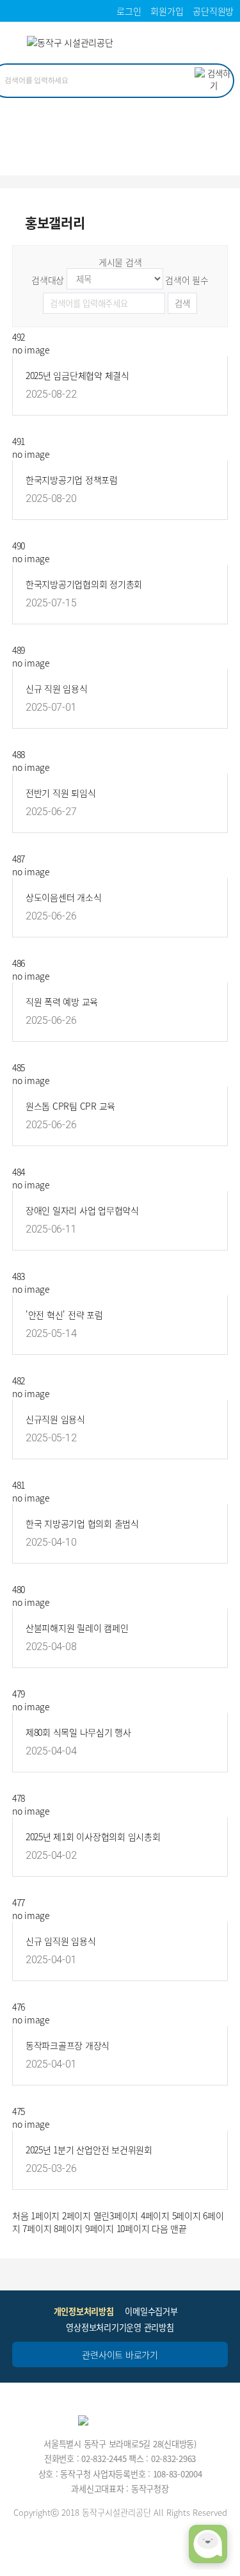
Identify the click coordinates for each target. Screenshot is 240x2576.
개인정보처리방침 (84, 2311)
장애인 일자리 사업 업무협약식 (82, 1210)
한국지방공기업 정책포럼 (72, 480)
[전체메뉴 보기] (219, 45)
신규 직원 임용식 (57, 688)
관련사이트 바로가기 (120, 2354)
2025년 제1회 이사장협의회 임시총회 (93, 1836)
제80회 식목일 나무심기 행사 (78, 1732)
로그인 (129, 11)
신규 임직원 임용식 (61, 1941)
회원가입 (167, 11)
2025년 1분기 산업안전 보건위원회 (89, 2150)
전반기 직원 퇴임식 (61, 793)
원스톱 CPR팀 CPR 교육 (70, 1106)
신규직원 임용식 (55, 1419)
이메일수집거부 (151, 2311)
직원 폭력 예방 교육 (62, 1001)
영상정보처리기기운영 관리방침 (120, 2327)
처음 (20, 2216)
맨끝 (179, 2228)
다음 (160, 2228)
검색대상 (48, 280)
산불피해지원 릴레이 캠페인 (77, 1628)
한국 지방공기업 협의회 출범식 (82, 1523)
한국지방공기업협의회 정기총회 (84, 584)
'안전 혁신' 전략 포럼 (64, 1315)
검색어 (187, 280)
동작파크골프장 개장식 (68, 2045)
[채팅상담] (208, 2544)
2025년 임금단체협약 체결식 (77, 375)
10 (133, 2228)
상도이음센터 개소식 (64, 897)
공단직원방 (213, 11)
